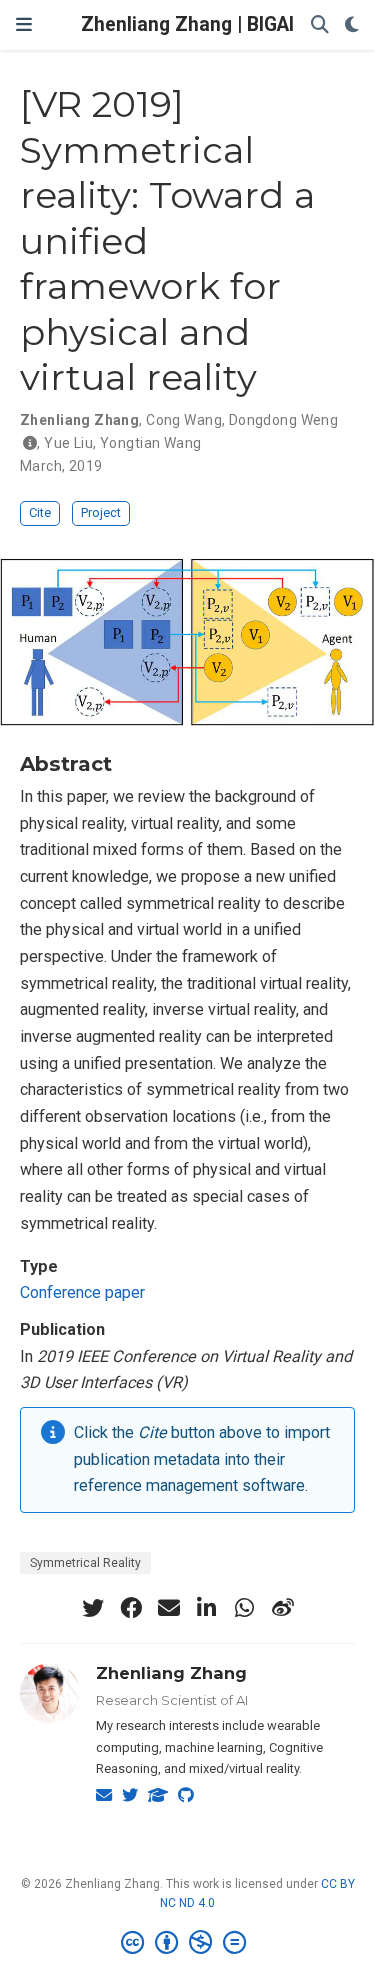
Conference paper (82, 1292)
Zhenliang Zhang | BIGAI (187, 24)
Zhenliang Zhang (171, 1673)
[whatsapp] (245, 1608)
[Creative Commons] (187, 1943)
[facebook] (131, 1608)
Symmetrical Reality (85, 1563)
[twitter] (93, 1608)
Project (101, 512)
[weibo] (283, 1608)
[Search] (320, 25)
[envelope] (169, 1608)
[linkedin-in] (207, 1608)
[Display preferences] (352, 25)
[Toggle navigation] (24, 24)
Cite (40, 512)
